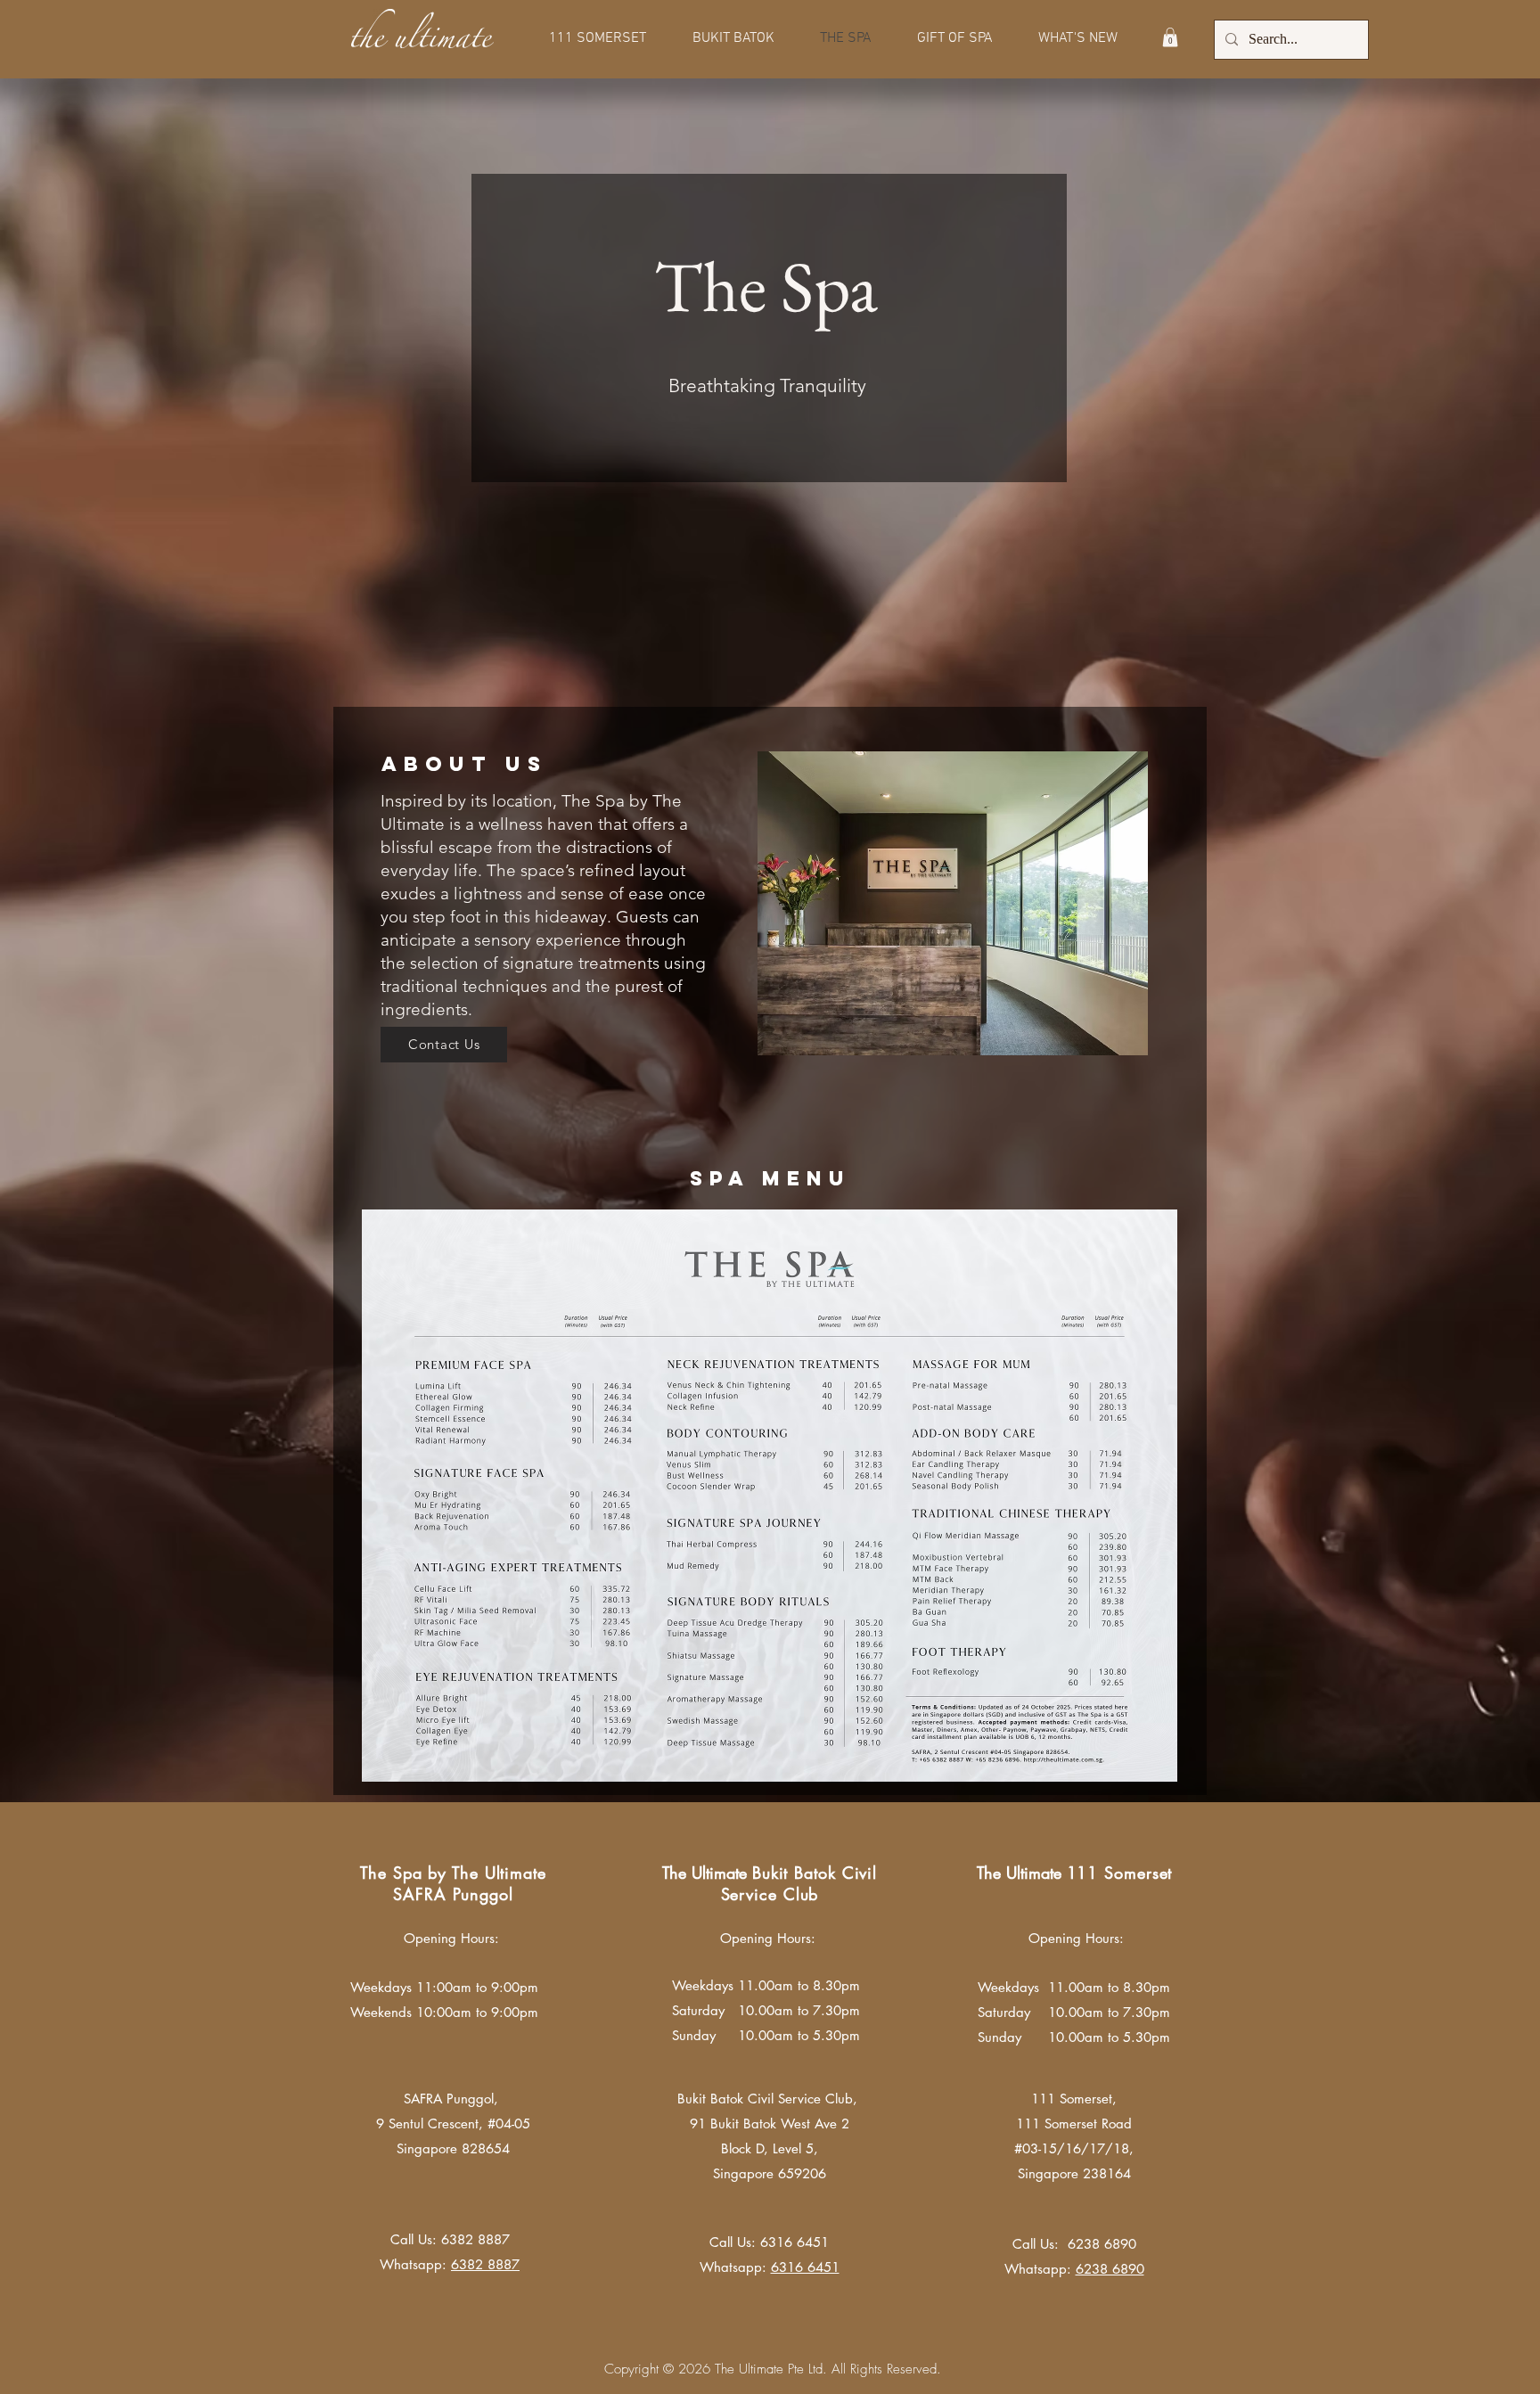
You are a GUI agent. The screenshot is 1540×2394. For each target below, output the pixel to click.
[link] (1170, 37)
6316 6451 (795, 2242)
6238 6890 (1110, 2269)
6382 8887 (475, 2239)
